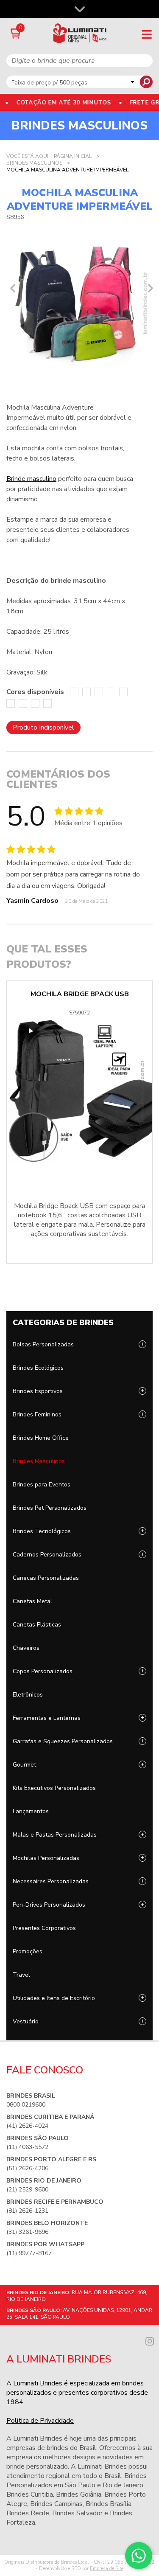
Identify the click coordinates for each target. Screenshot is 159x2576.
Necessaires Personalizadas (51, 1881)
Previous (11, 288)
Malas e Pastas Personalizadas (55, 1835)
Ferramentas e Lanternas (47, 1718)
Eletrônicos (28, 1695)
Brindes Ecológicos (38, 1368)
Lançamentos (31, 1811)
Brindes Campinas (56, 2504)
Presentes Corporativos (44, 1928)
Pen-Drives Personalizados (49, 1905)
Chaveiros (26, 1648)
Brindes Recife (28, 2513)
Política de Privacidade (40, 2421)
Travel (21, 1975)
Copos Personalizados (43, 1671)
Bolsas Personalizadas (43, 1344)
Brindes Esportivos (38, 1391)
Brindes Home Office (41, 1438)
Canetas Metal (32, 1601)
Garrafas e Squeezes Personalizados (63, 1741)
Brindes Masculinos (39, 1461)
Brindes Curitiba (30, 2495)
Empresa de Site (107, 2569)
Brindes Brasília (109, 2504)
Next (148, 288)
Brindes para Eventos (42, 1485)
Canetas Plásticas (37, 1625)
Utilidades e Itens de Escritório (54, 1998)
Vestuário (26, 2021)
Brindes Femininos (37, 1414)
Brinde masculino (31, 479)
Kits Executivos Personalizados (54, 1788)
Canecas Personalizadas (46, 1578)
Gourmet (24, 1765)
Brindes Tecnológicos (42, 1531)
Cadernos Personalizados (47, 1555)
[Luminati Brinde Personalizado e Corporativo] (79, 33)
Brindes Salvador (77, 2513)
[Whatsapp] (139, 2556)
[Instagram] (150, 2340)
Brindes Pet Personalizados (50, 1508)
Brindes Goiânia (79, 2495)
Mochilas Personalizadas (46, 1858)
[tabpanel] (79, 303)
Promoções (28, 1951)
